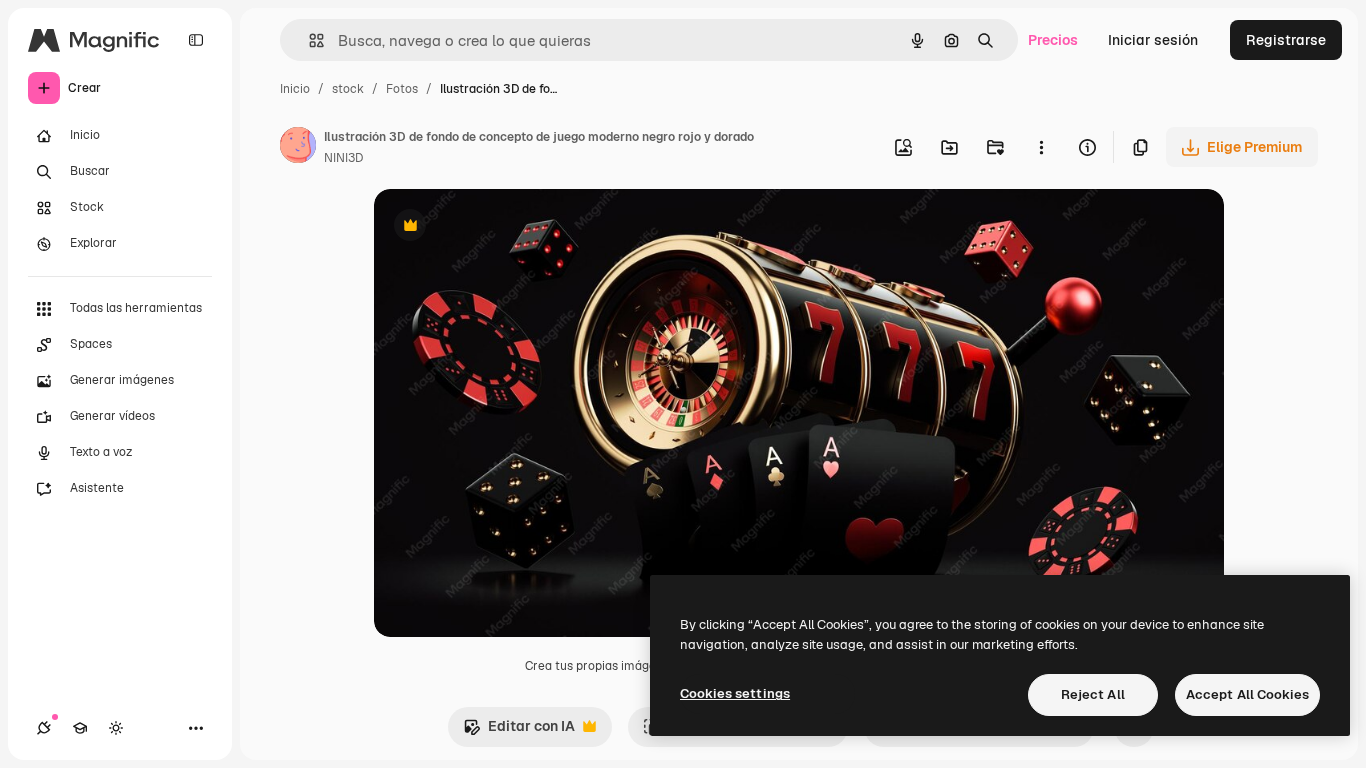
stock (348, 89)
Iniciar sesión (1153, 40)
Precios (1053, 40)
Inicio (295, 89)
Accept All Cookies (1247, 694)
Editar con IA (519, 731)
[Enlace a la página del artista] (298, 148)
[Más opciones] (1041, 147)
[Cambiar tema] (116, 728)
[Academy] (80, 728)
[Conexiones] (44, 728)
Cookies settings (735, 693)
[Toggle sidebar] (196, 40)
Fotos (402, 89)
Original (502, 227)
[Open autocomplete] (308, 40)
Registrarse (1286, 40)
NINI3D (343, 158)
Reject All (1093, 694)
